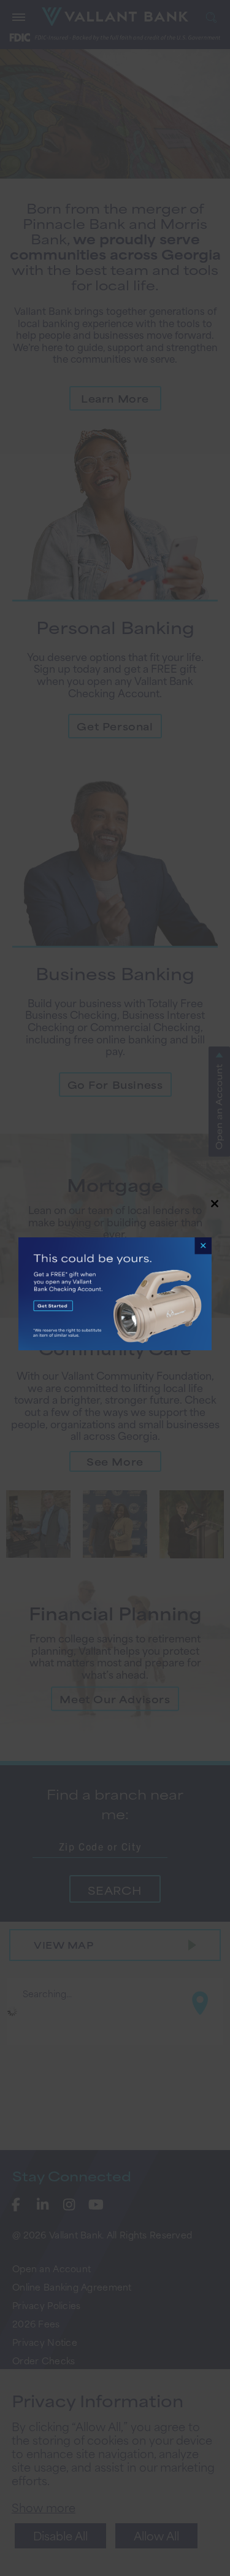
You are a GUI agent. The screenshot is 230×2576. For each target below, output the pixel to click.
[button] (115, 1288)
